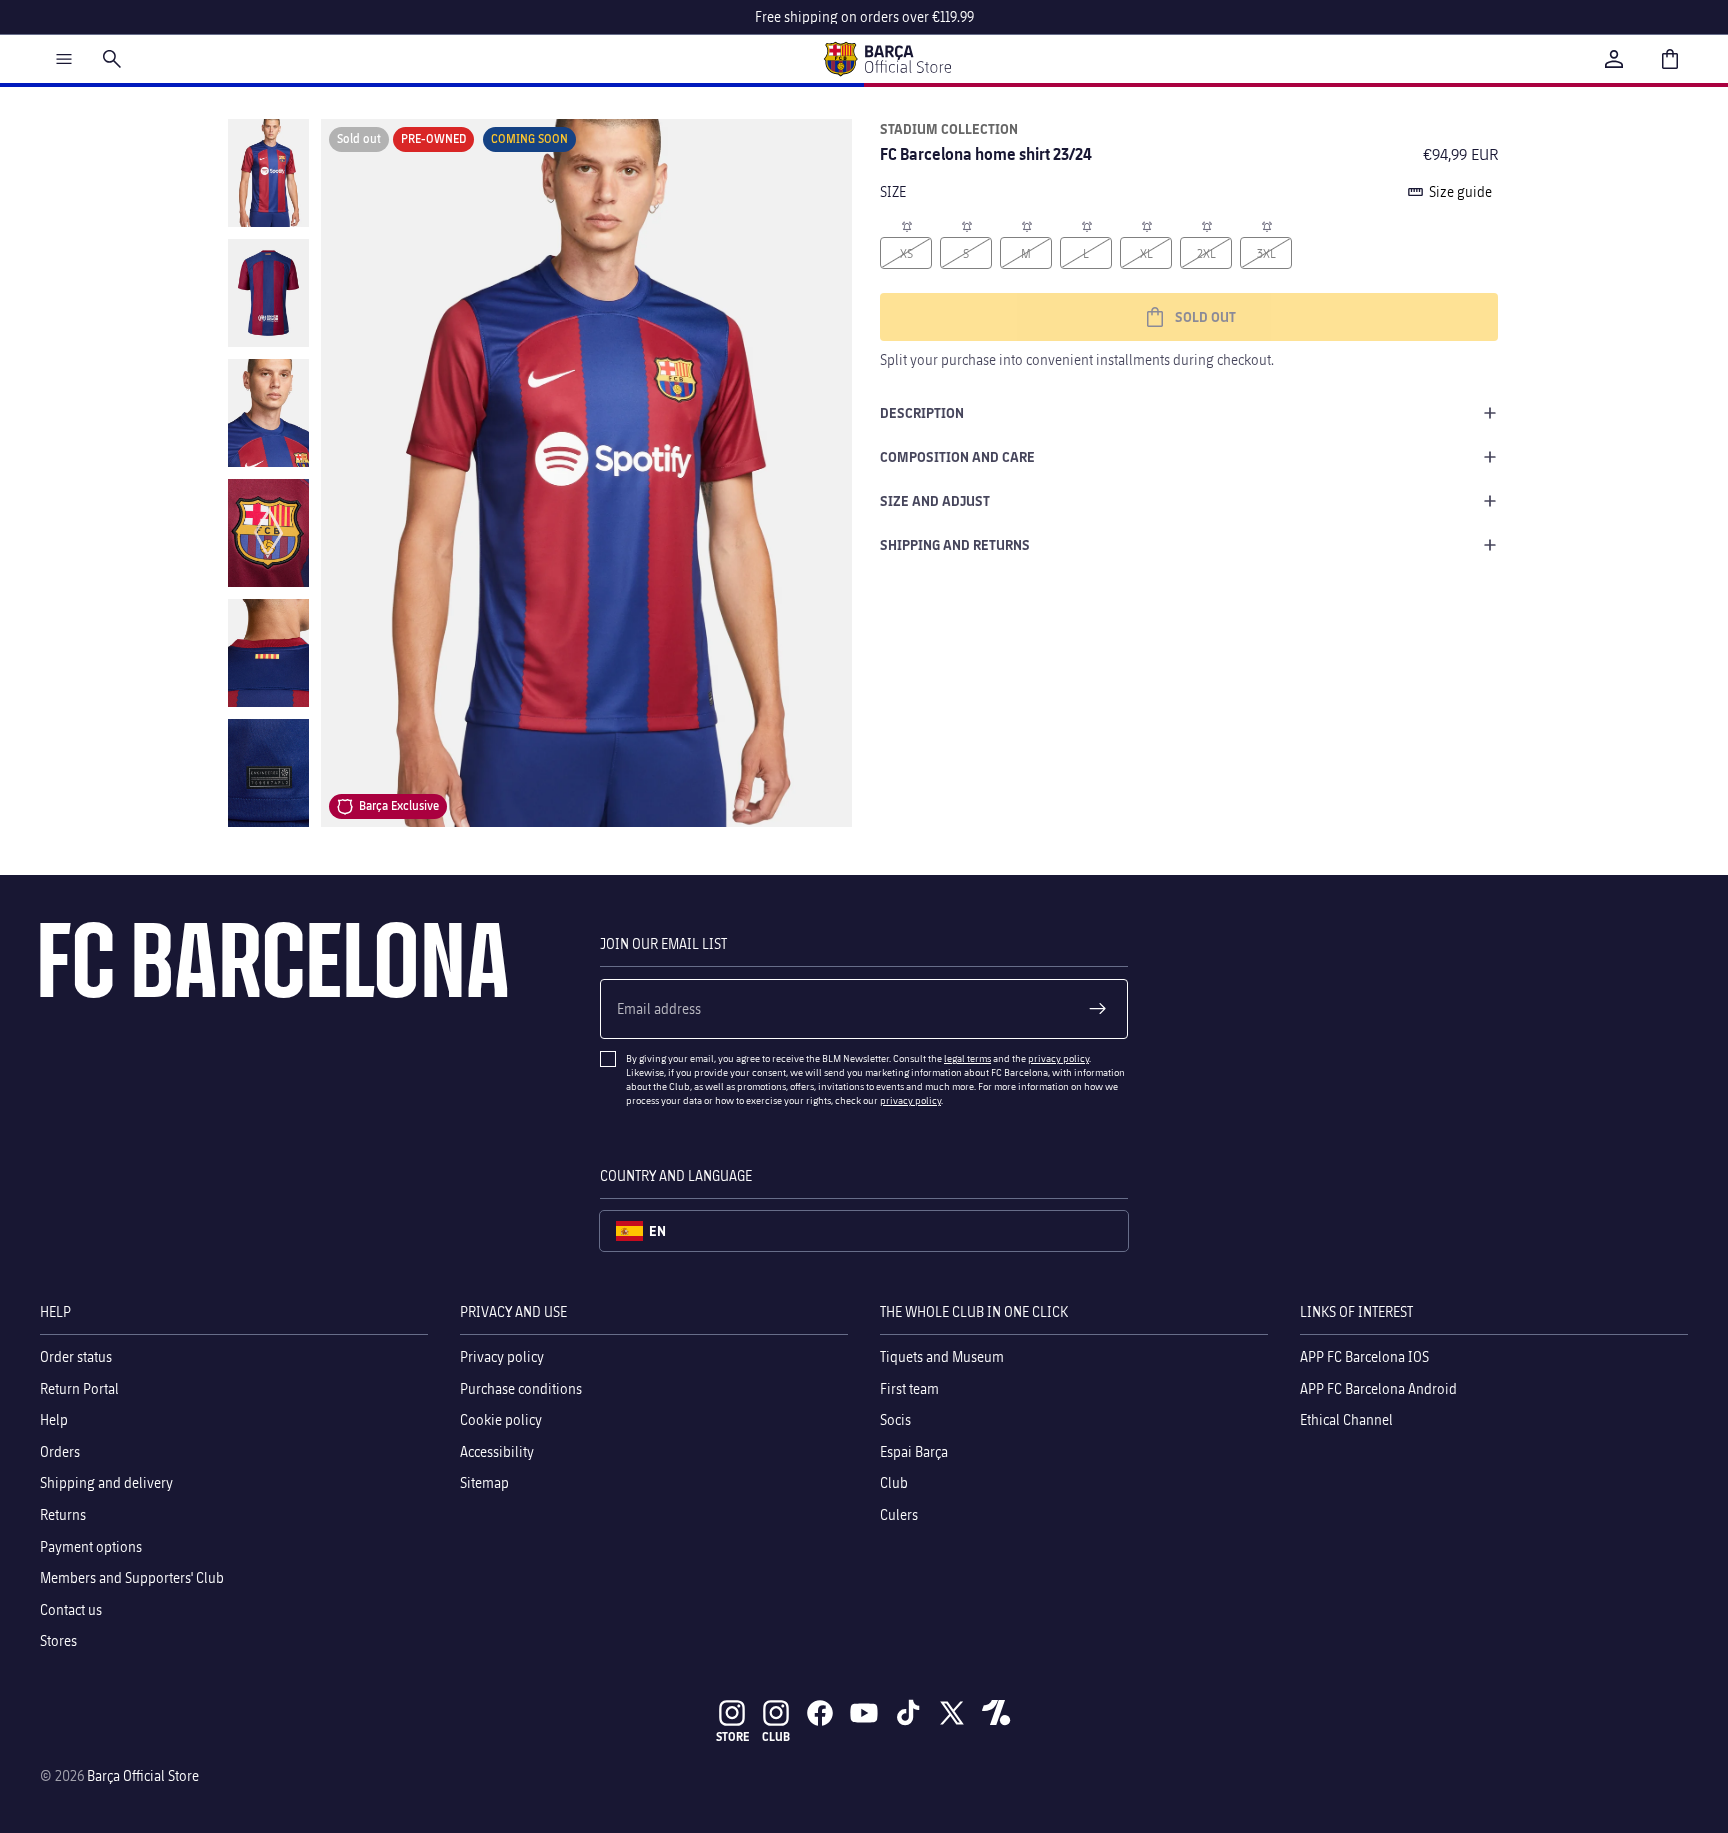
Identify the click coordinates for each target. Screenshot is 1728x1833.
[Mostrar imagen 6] (268, 773)
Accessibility (497, 1451)
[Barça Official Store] (887, 59)
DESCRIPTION (922, 412)
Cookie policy (501, 1419)
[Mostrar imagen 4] (268, 533)
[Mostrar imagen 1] (268, 173)
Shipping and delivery (106, 1482)
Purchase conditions (521, 1388)
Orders (60, 1451)
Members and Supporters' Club (132, 1577)
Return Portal (79, 1388)
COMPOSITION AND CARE (957, 456)
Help (54, 1419)
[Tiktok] (908, 1713)
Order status (76, 1356)
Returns (63, 1514)
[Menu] (64, 59)
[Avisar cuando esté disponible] (906, 225)
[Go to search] (112, 59)
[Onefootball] (996, 1713)
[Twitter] (952, 1713)
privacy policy (1058, 1058)
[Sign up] (1098, 1009)
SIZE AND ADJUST (935, 500)
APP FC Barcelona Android (1378, 1388)
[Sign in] (1614, 59)
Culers (899, 1514)
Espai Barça (914, 1451)
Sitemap (484, 1482)
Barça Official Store (143, 1775)
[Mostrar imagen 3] (268, 413)
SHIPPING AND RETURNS (955, 544)
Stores (58, 1640)
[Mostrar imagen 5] (268, 653)
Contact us (71, 1609)
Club (894, 1482)
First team (909, 1388)
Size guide (1460, 191)
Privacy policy (502, 1356)
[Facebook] (820, 1713)
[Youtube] (864, 1713)
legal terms (967, 1058)
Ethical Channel (1346, 1419)
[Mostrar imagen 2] (268, 293)
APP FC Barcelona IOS (1364, 1356)
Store (732, 1736)
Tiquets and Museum (942, 1356)
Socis (895, 1419)
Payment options (91, 1546)
